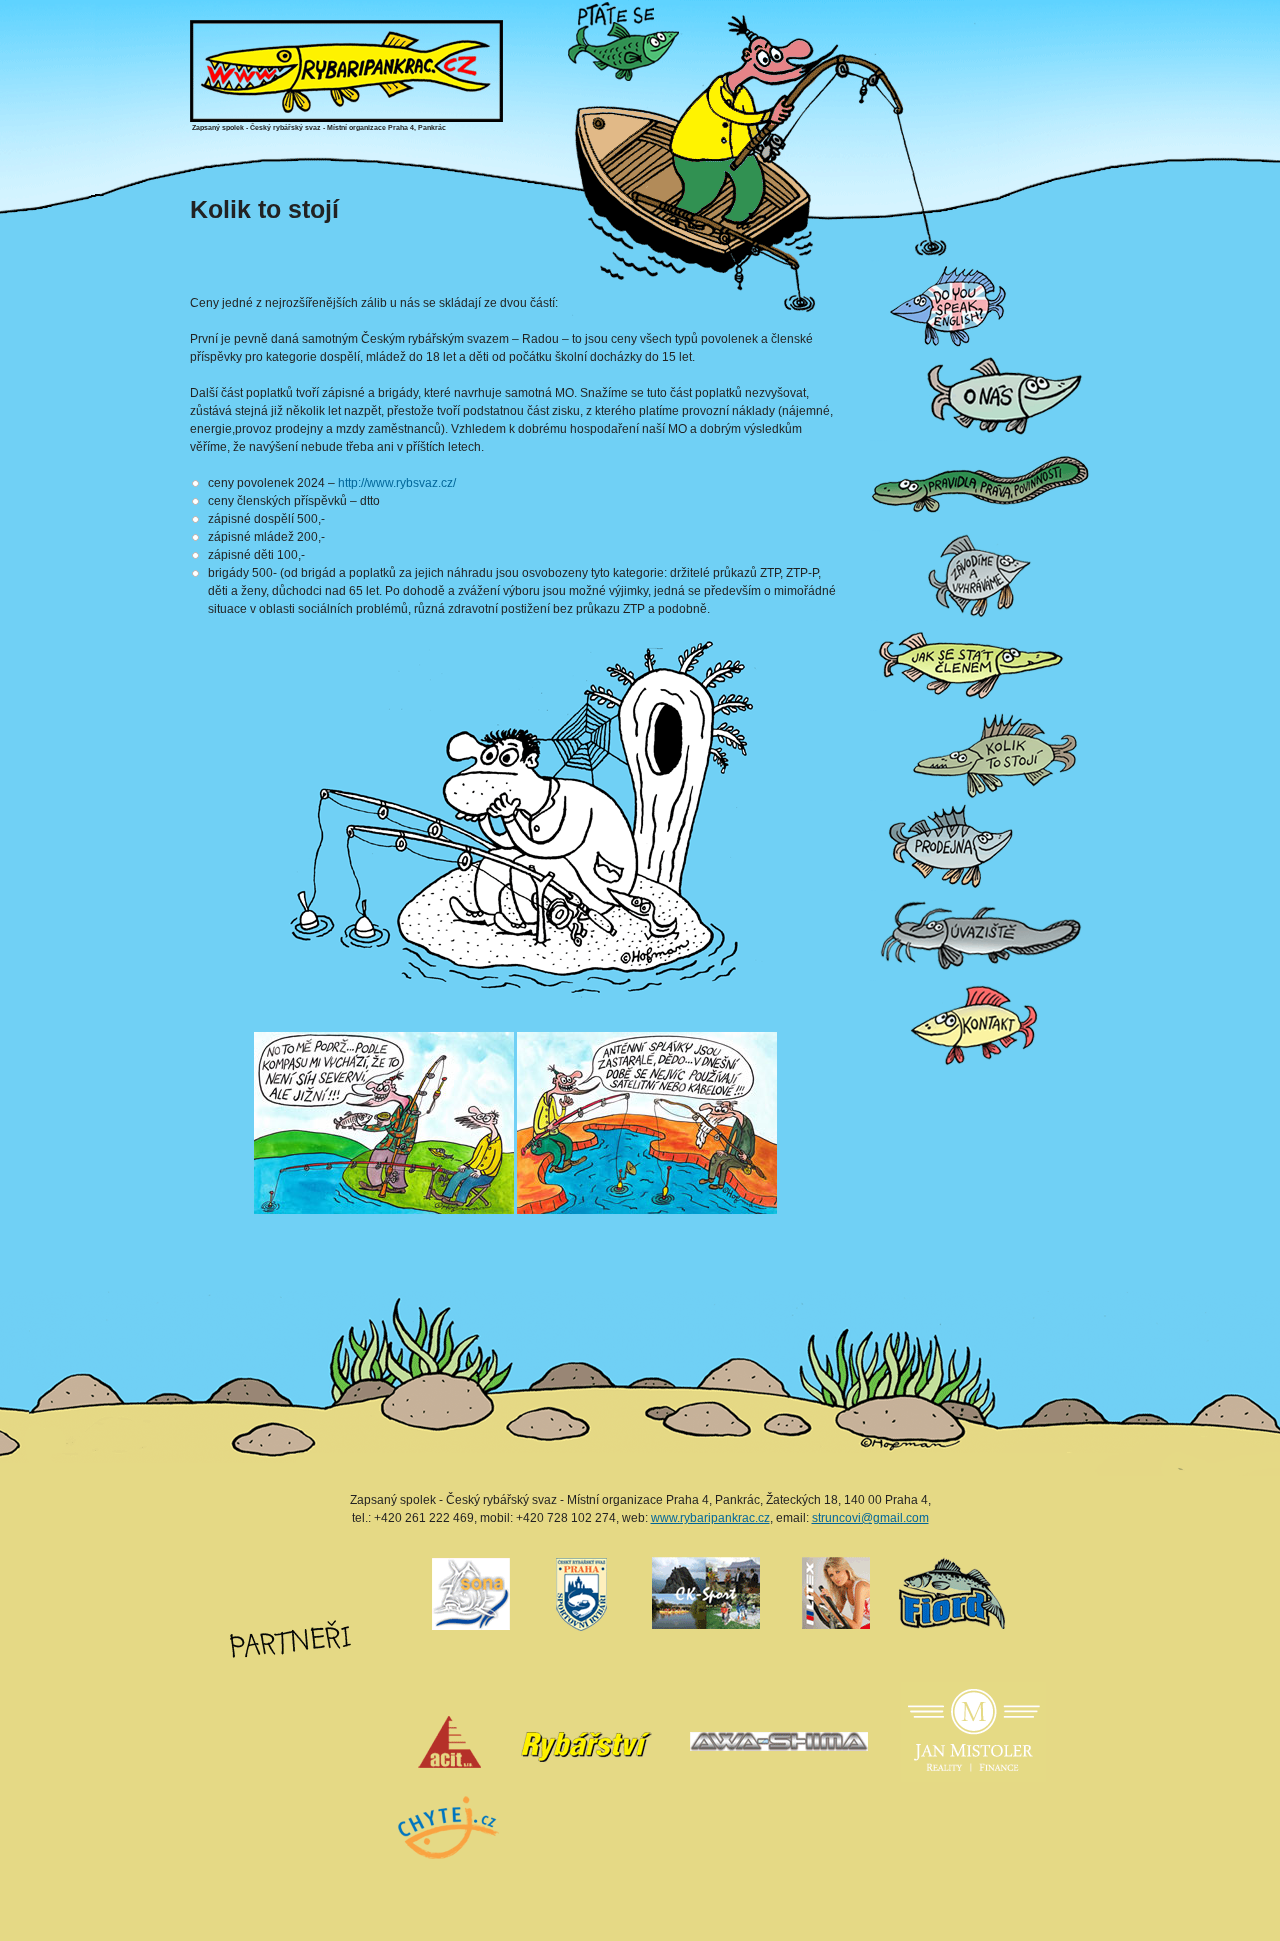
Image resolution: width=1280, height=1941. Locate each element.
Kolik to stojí (873, 710)
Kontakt (872, 980)
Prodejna (873, 800)
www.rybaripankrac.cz (710, 1518)
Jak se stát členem (876, 620)
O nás (872, 350)
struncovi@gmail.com (870, 1518)
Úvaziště (873, 890)
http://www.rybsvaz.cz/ (397, 483)
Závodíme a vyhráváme (878, 530)
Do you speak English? (878, 260)
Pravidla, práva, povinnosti (878, 440)
